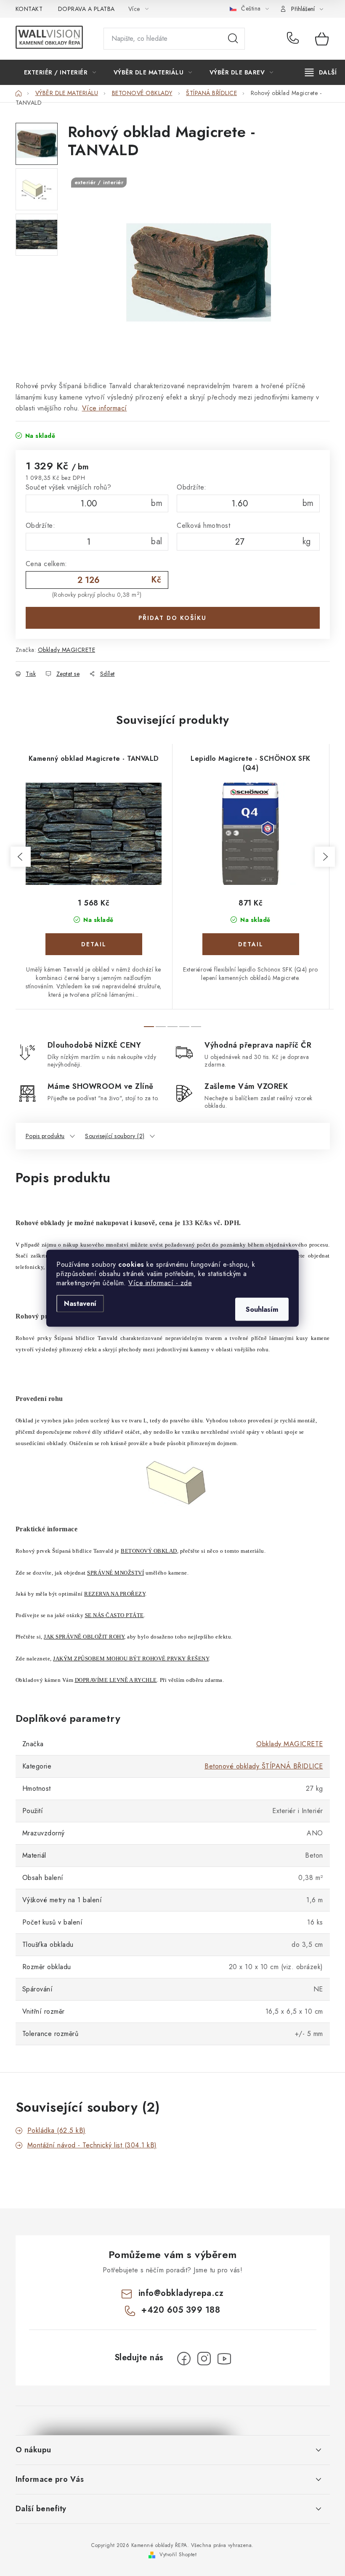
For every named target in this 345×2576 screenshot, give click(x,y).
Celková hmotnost (203, 526)
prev (21, 857)
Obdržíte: (192, 487)
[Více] (321, 72)
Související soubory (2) (115, 1136)
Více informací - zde (160, 1283)
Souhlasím (262, 1309)
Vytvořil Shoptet (178, 2555)
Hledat (233, 39)
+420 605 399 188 (295, 39)
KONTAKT (29, 9)
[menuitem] (60, 72)
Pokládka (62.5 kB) (57, 2130)
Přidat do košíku (172, 618)
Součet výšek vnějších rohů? (69, 487)
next (325, 857)
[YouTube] (224, 2359)
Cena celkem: (46, 564)
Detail (94, 944)
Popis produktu (45, 1136)
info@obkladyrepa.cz (181, 2293)
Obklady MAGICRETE (67, 650)
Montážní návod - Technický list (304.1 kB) (92, 2145)
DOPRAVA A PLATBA (86, 9)
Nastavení (80, 1303)
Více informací (105, 408)
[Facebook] (184, 2359)
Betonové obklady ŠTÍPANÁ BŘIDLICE (264, 1766)
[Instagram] (204, 2359)
